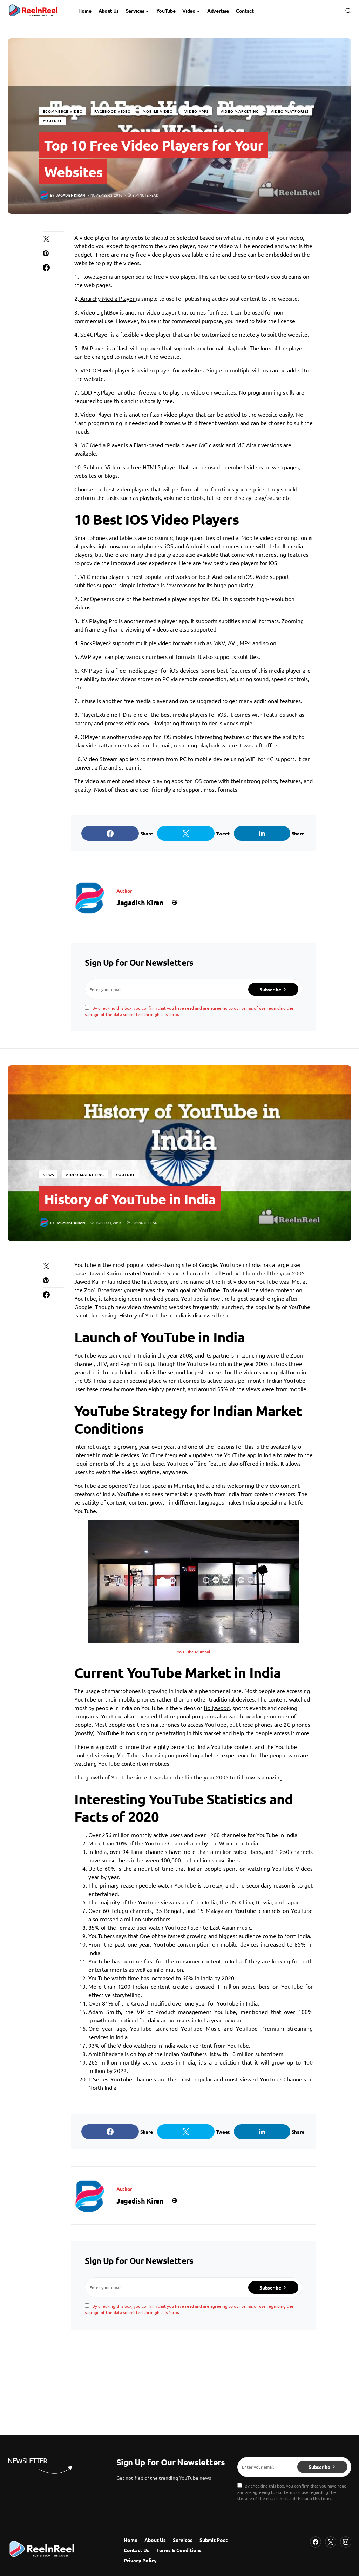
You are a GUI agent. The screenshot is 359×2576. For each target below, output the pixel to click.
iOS (272, 563)
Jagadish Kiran (140, 903)
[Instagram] (346, 2542)
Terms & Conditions (179, 2550)
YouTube (53, 121)
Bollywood (217, 1708)
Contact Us (137, 2550)
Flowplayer (94, 276)
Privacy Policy (140, 2560)
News (48, 1174)
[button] (348, 11)
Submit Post (214, 2540)
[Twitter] (331, 2542)
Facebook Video (113, 111)
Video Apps (197, 111)
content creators (275, 1494)
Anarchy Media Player (107, 298)
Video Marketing (240, 111)
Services (183, 2540)
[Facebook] (316, 2542)
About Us (155, 2540)
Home (131, 2540)
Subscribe (270, 989)
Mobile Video (158, 111)
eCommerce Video (63, 111)
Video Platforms (290, 111)
